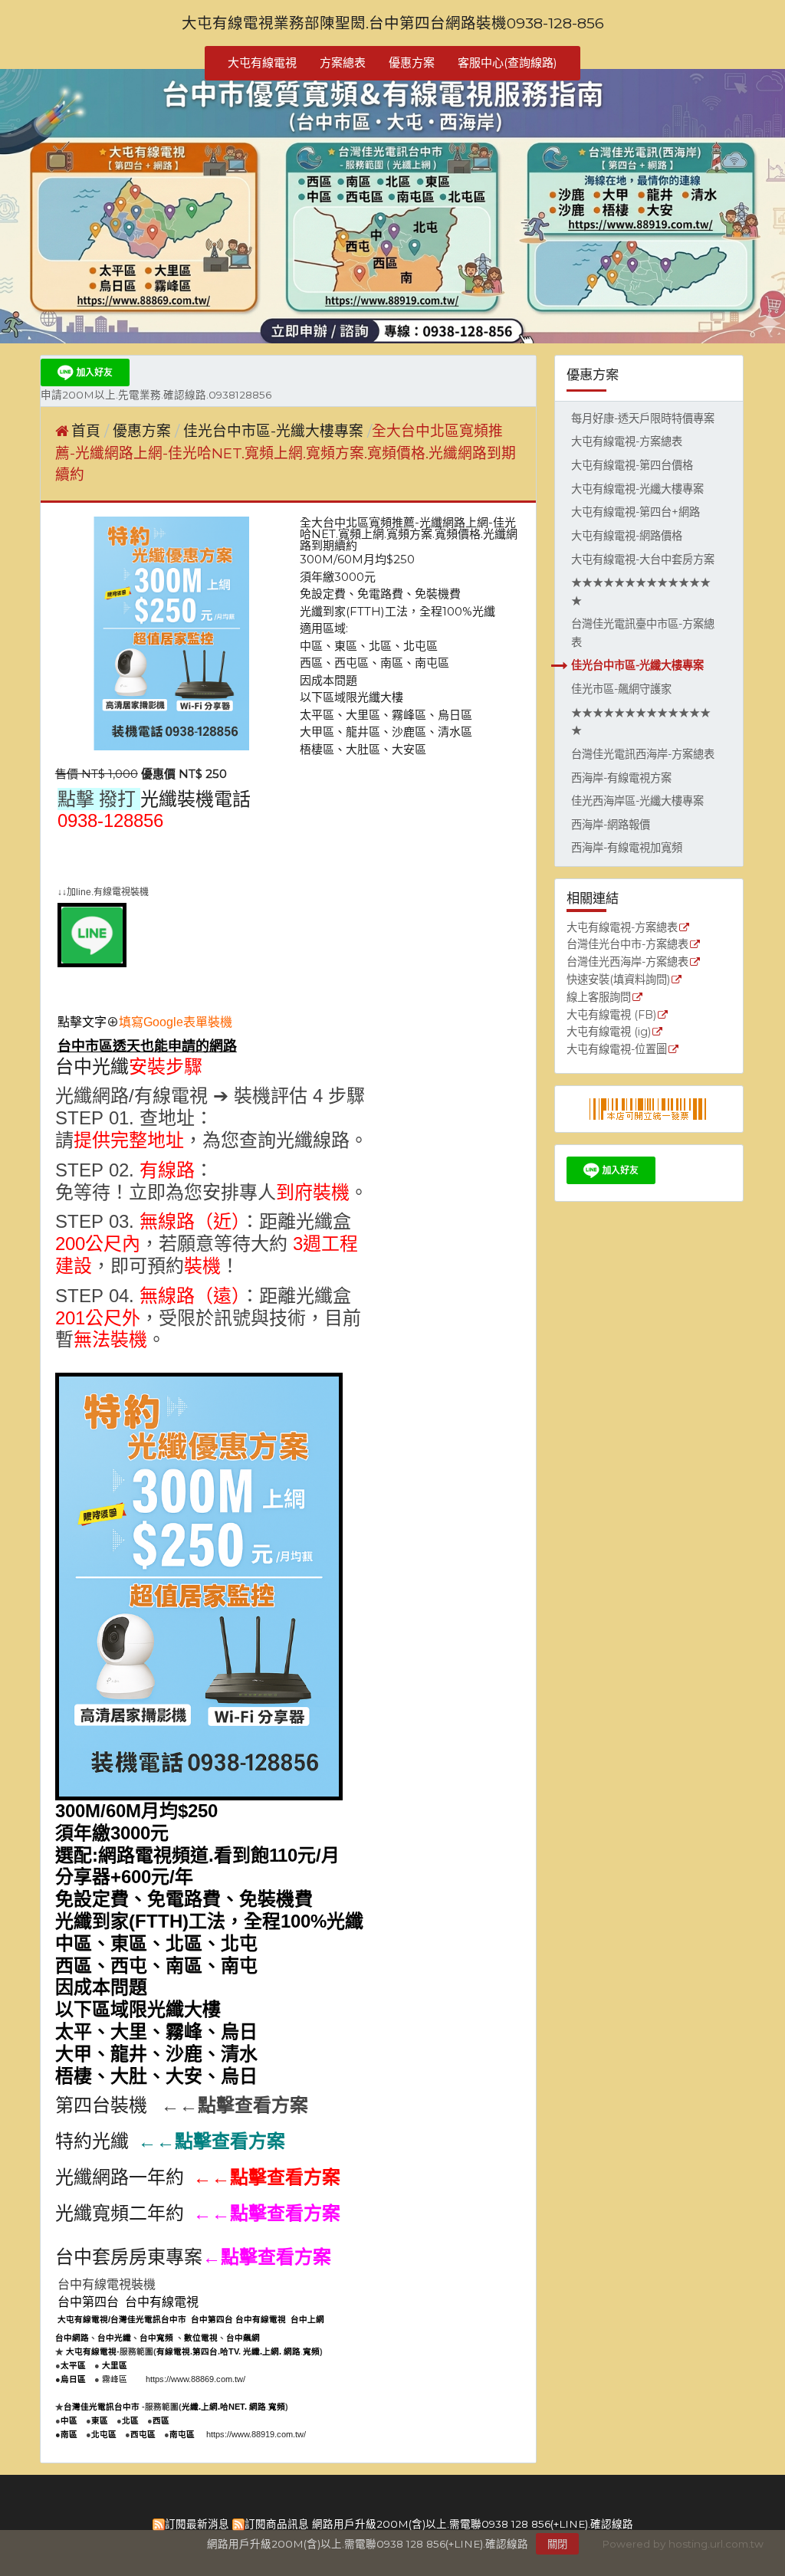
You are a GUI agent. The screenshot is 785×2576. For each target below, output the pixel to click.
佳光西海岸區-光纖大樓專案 (637, 801)
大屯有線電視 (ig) (609, 1032)
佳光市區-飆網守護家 (621, 689)
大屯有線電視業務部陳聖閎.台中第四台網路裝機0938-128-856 (393, 23)
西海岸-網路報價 (611, 825)
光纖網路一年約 (120, 2177)
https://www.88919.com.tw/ (256, 2434)
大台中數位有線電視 (240, 858)
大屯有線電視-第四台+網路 (636, 512)
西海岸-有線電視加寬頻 (627, 848)
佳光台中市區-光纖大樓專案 (637, 665)
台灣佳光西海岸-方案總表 (627, 963)
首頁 (86, 431)
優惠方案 (144, 431)
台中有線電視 (162, 2302)
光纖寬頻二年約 (120, 2213)
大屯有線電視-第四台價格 (632, 465)
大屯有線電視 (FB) (611, 1016)
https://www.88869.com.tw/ (195, 2379)
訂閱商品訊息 (277, 2524)
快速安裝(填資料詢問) (618, 980)
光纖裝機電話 (195, 799)
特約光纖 (92, 2141)
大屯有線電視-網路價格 (627, 536)
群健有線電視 (92, 858)
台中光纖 (92, 1067)
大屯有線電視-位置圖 (617, 1050)
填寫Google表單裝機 (176, 1022)
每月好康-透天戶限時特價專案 (643, 418)
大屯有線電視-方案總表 (627, 441)
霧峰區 (115, 2379)
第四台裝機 (101, 2105)
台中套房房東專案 (129, 2257)
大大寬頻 (156, 858)
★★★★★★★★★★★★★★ (641, 592)
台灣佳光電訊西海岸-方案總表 (643, 754)
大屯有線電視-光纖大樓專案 (637, 489)
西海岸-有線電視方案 (621, 778)
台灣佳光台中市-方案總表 (627, 945)
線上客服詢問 (599, 998)
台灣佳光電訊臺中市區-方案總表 (643, 633)
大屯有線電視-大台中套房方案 (643, 560)
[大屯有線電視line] (92, 963)
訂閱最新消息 (197, 2524)
